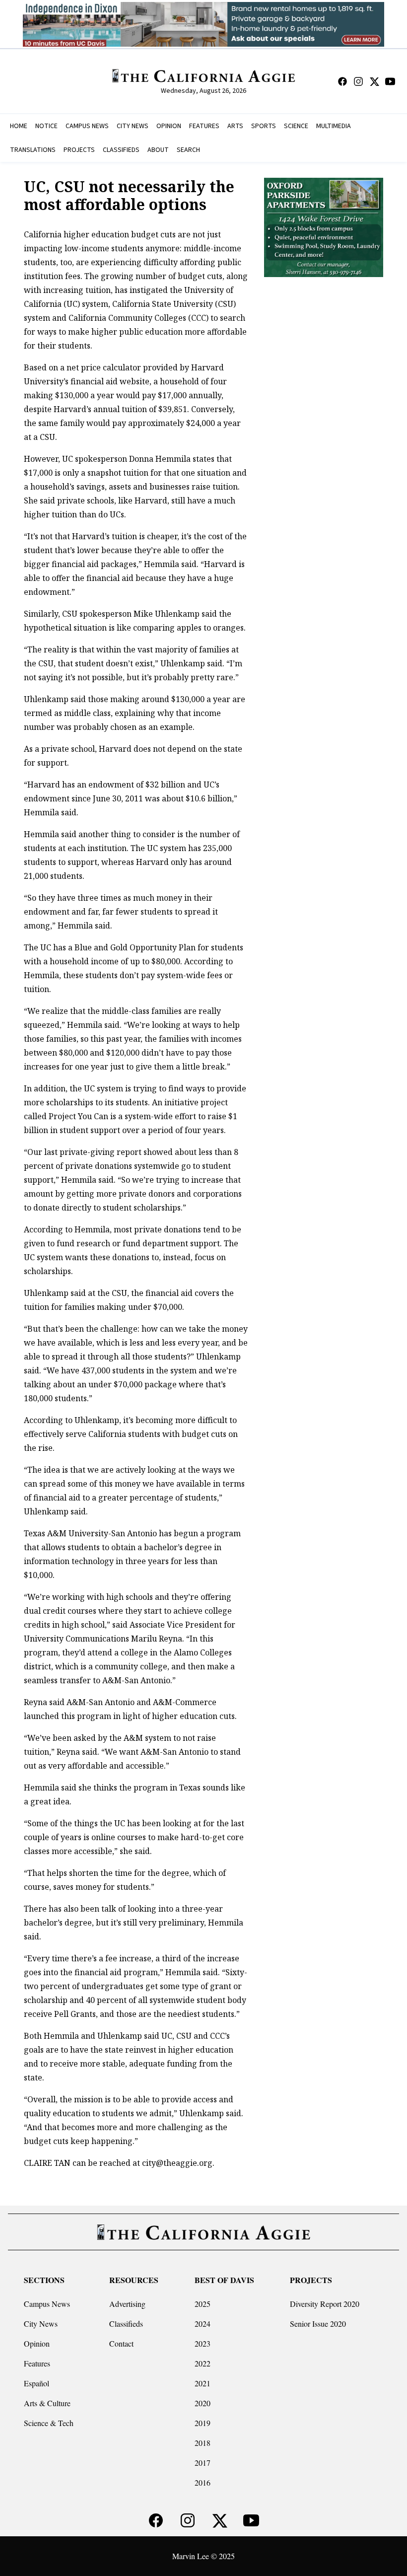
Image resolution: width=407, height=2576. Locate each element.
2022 (203, 2363)
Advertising (127, 2304)
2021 (203, 2383)
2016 (203, 2482)
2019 (203, 2423)
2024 (203, 2324)
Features (37, 2363)
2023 (203, 2343)
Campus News (47, 2304)
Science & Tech (49, 2423)
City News (41, 2324)
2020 (203, 2403)
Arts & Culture (47, 2403)
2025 (203, 2304)
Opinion (37, 2343)
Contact (121, 2343)
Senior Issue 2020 (318, 2324)
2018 (203, 2443)
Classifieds (126, 2324)
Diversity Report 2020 (325, 2304)
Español (36, 2383)
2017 (203, 2463)
